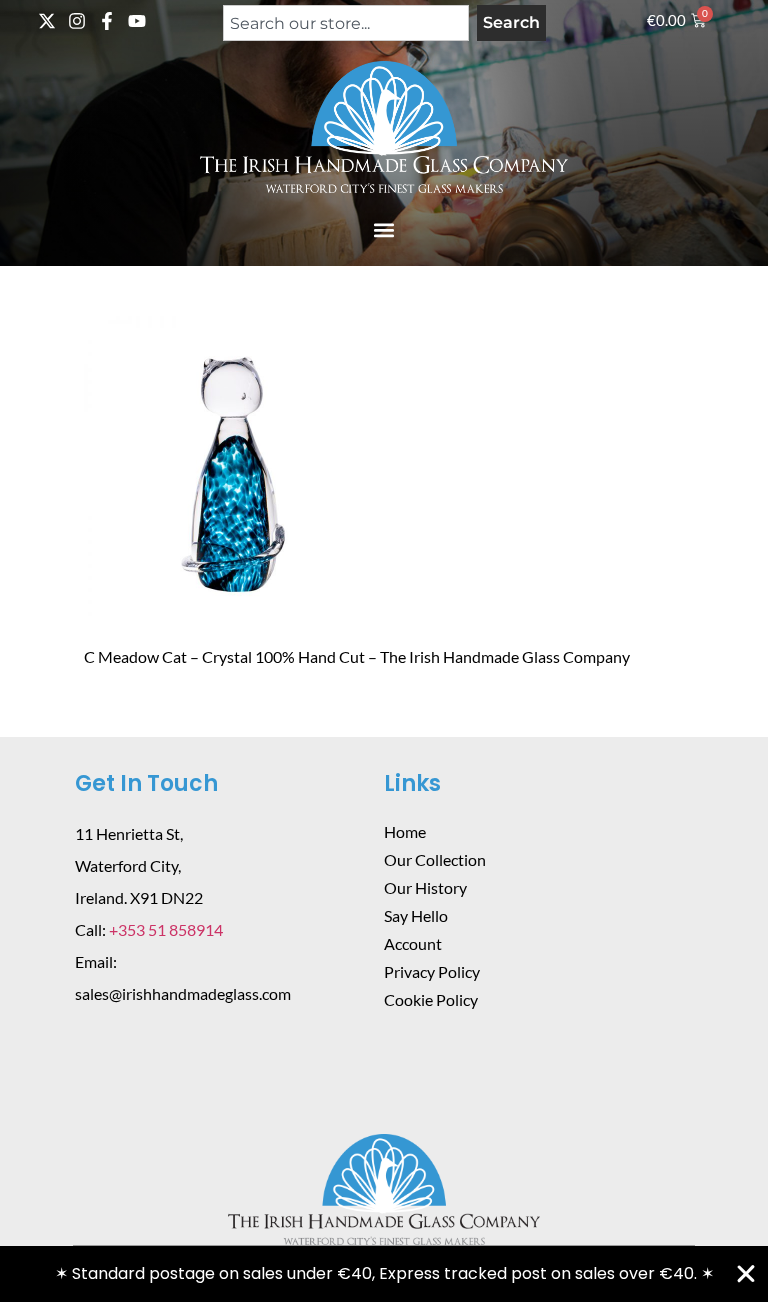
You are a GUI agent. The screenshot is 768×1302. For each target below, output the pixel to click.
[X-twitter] (47, 21)
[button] (384, 229)
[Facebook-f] (107, 21)
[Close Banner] (746, 1274)
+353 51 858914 (166, 929)
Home (405, 831)
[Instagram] (77, 21)
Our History (425, 887)
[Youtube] (137, 21)
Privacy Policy (432, 971)
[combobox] (346, 23)
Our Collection (435, 859)
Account (413, 943)
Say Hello (416, 915)
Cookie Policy (431, 999)
